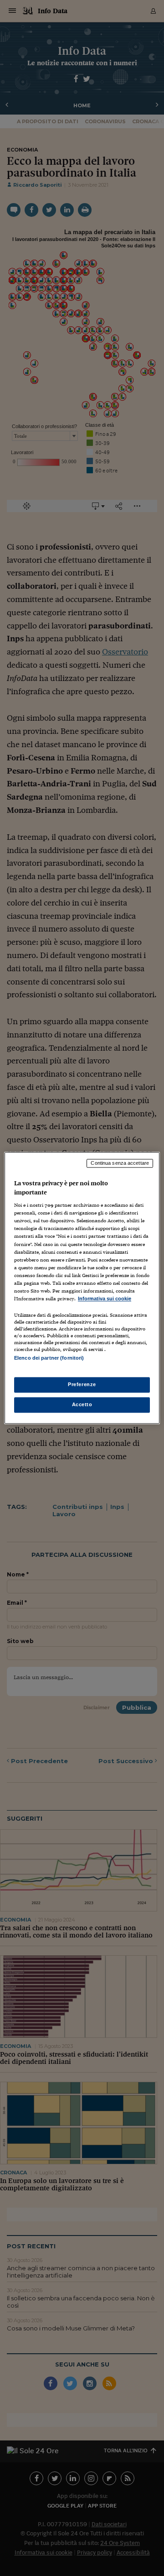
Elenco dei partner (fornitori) (49, 1358)
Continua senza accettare (120, 1163)
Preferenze (82, 1385)
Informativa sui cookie (105, 1298)
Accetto (82, 1405)
